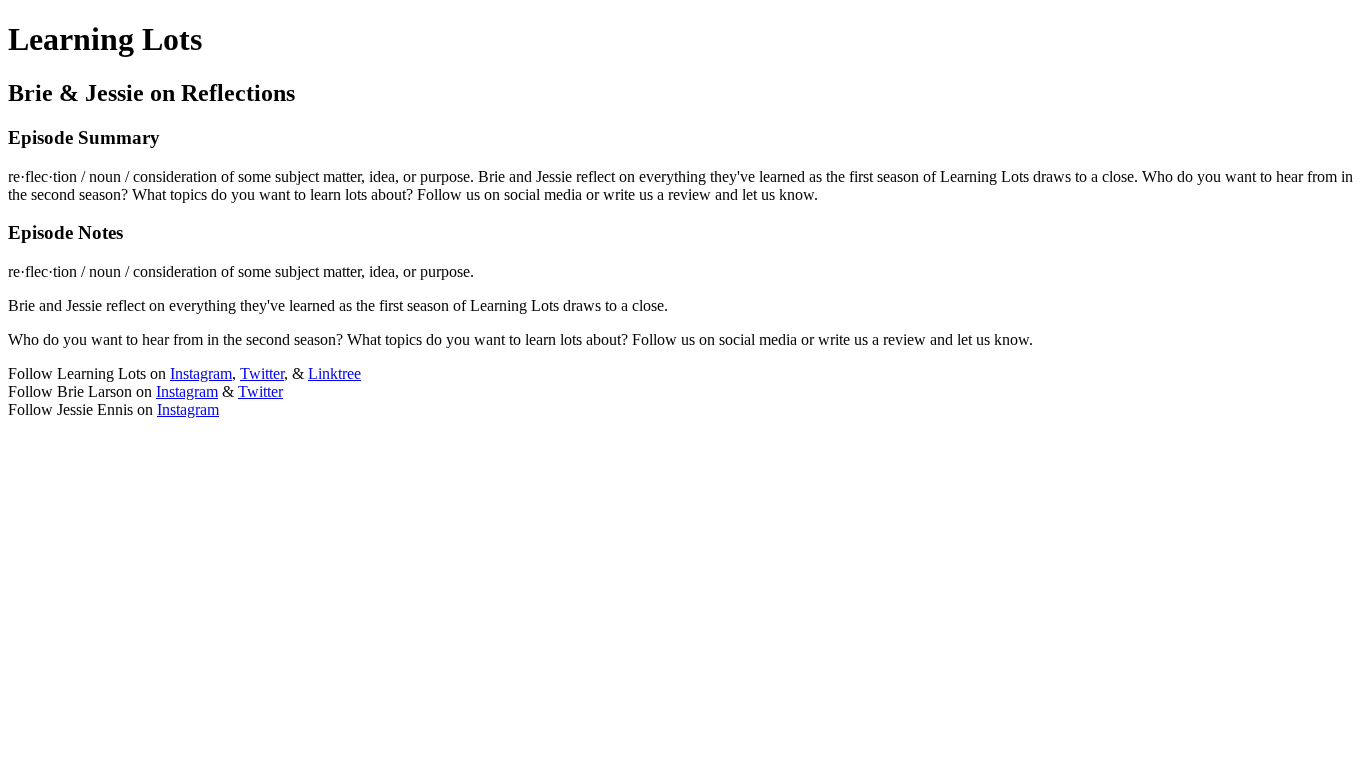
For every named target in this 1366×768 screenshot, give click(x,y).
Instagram (201, 373)
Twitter (262, 373)
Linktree (334, 373)
